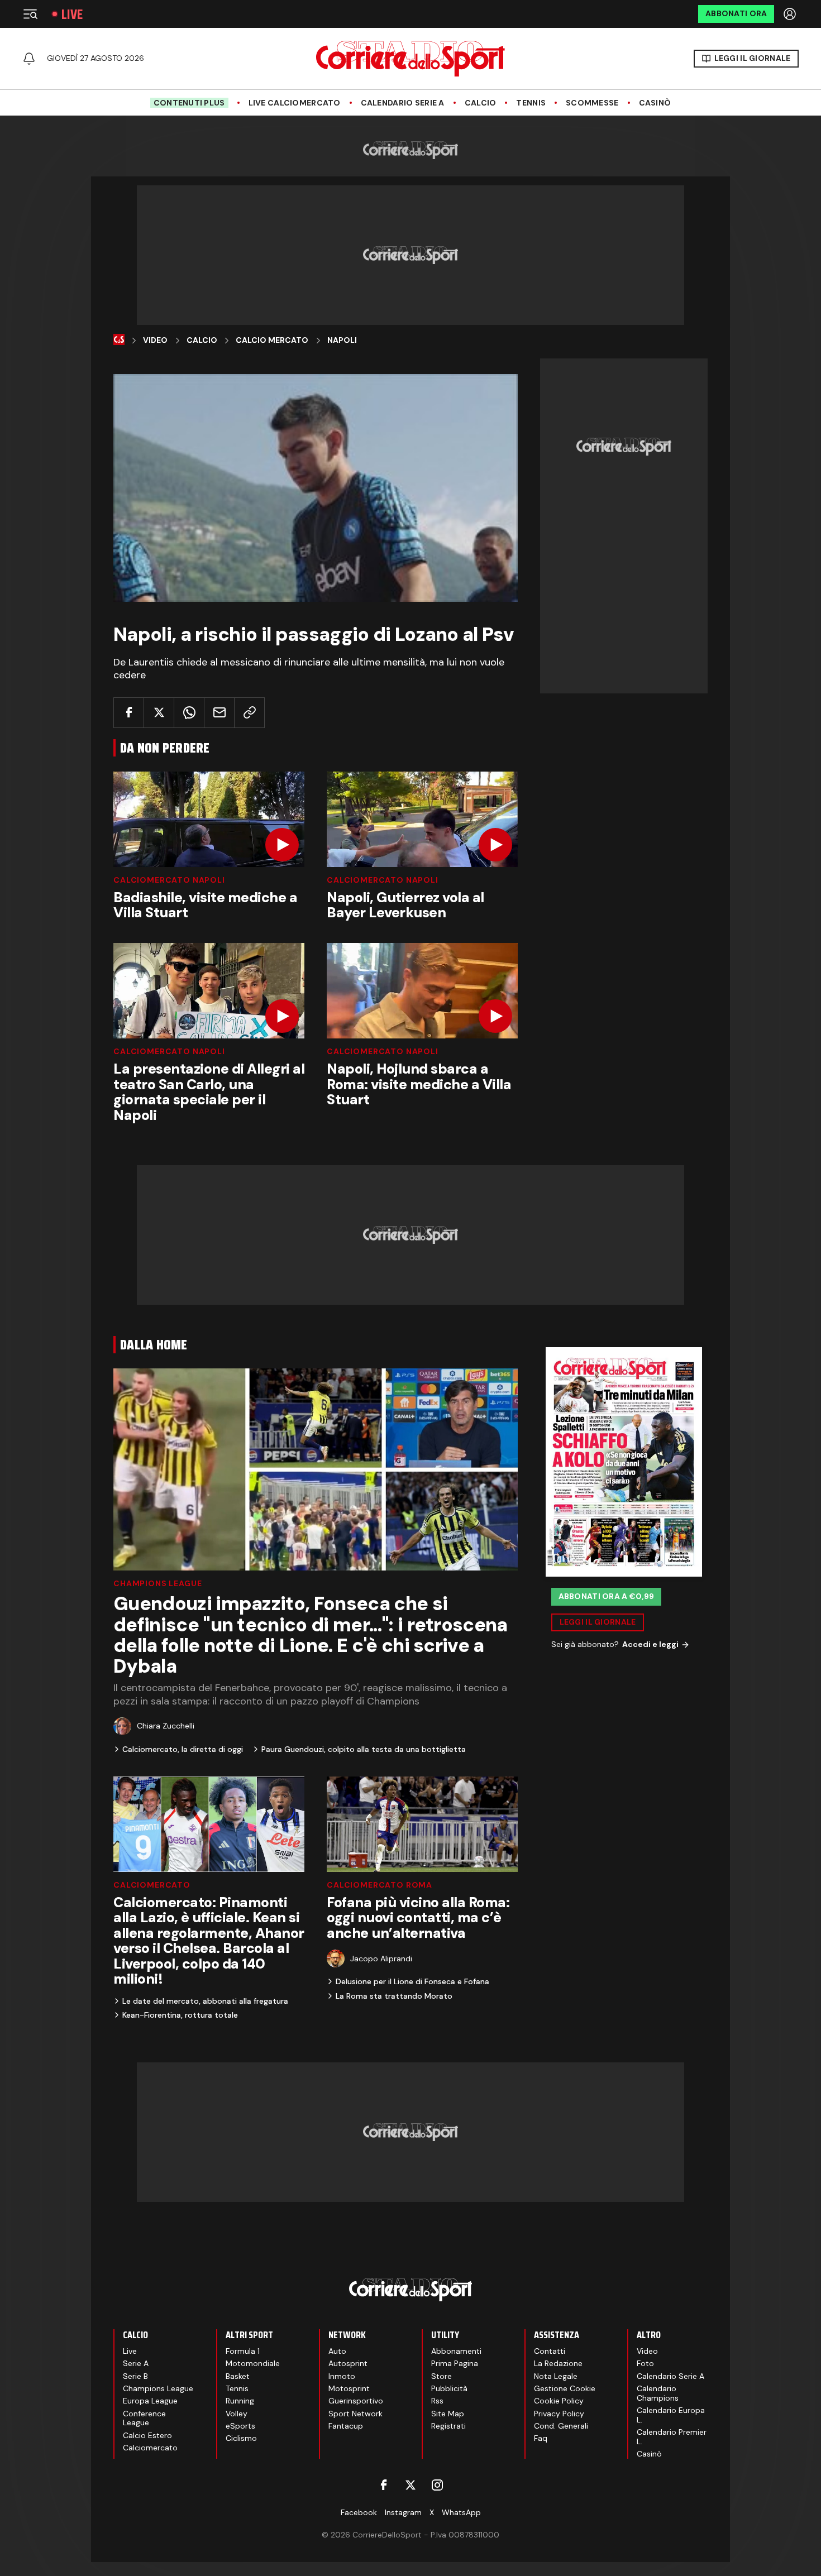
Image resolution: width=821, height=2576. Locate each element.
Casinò (655, 103)
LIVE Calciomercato (295, 103)
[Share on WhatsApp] (189, 713)
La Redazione (558, 2363)
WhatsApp (461, 2512)
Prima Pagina (455, 2363)
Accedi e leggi (650, 1644)
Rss (437, 2401)
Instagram (403, 2512)
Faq (541, 2438)
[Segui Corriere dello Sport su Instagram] (437, 2485)
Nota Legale (556, 2376)
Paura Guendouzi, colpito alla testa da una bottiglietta (364, 1749)
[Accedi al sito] (791, 14)
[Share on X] (159, 713)
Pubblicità (449, 2388)
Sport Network (355, 2414)
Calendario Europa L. (671, 2415)
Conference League (144, 2418)
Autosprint (348, 2363)
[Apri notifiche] (29, 59)
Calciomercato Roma (380, 1885)
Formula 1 (243, 2351)
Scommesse (592, 103)
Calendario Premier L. (672, 2437)
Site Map (448, 2414)
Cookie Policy (559, 2401)
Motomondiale (253, 2363)
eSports (240, 2426)
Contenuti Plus (189, 103)
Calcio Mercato (272, 340)
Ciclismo (241, 2438)
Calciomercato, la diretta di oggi (183, 1749)
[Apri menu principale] (30, 14)
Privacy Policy (559, 2414)
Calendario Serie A (403, 103)
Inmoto (342, 2376)
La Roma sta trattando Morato (394, 1996)
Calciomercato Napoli (169, 880)
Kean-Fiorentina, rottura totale (180, 2015)
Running (240, 2401)
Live (72, 14)
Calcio (481, 103)
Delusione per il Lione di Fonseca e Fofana (412, 1981)
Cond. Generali (561, 2426)
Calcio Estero (147, 2435)
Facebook (359, 2512)
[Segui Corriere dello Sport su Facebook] (384, 2485)
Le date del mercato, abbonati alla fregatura (205, 2001)
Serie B (135, 2376)
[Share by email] (219, 713)
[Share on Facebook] (129, 713)
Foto (645, 2363)
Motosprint (349, 2388)
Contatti (550, 2351)
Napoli (342, 340)
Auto (337, 2351)
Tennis (531, 103)
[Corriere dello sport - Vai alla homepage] (410, 59)
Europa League (150, 2401)
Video (155, 340)
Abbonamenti (456, 2351)
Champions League (157, 1583)
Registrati (448, 2426)
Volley (237, 2414)
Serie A (136, 2363)
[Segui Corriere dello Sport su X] (410, 2485)
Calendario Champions (658, 2393)
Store (441, 2376)
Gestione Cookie (565, 2388)
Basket (238, 2376)
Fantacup (346, 2426)
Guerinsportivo (356, 2401)
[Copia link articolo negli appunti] (249, 713)
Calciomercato (152, 1885)
